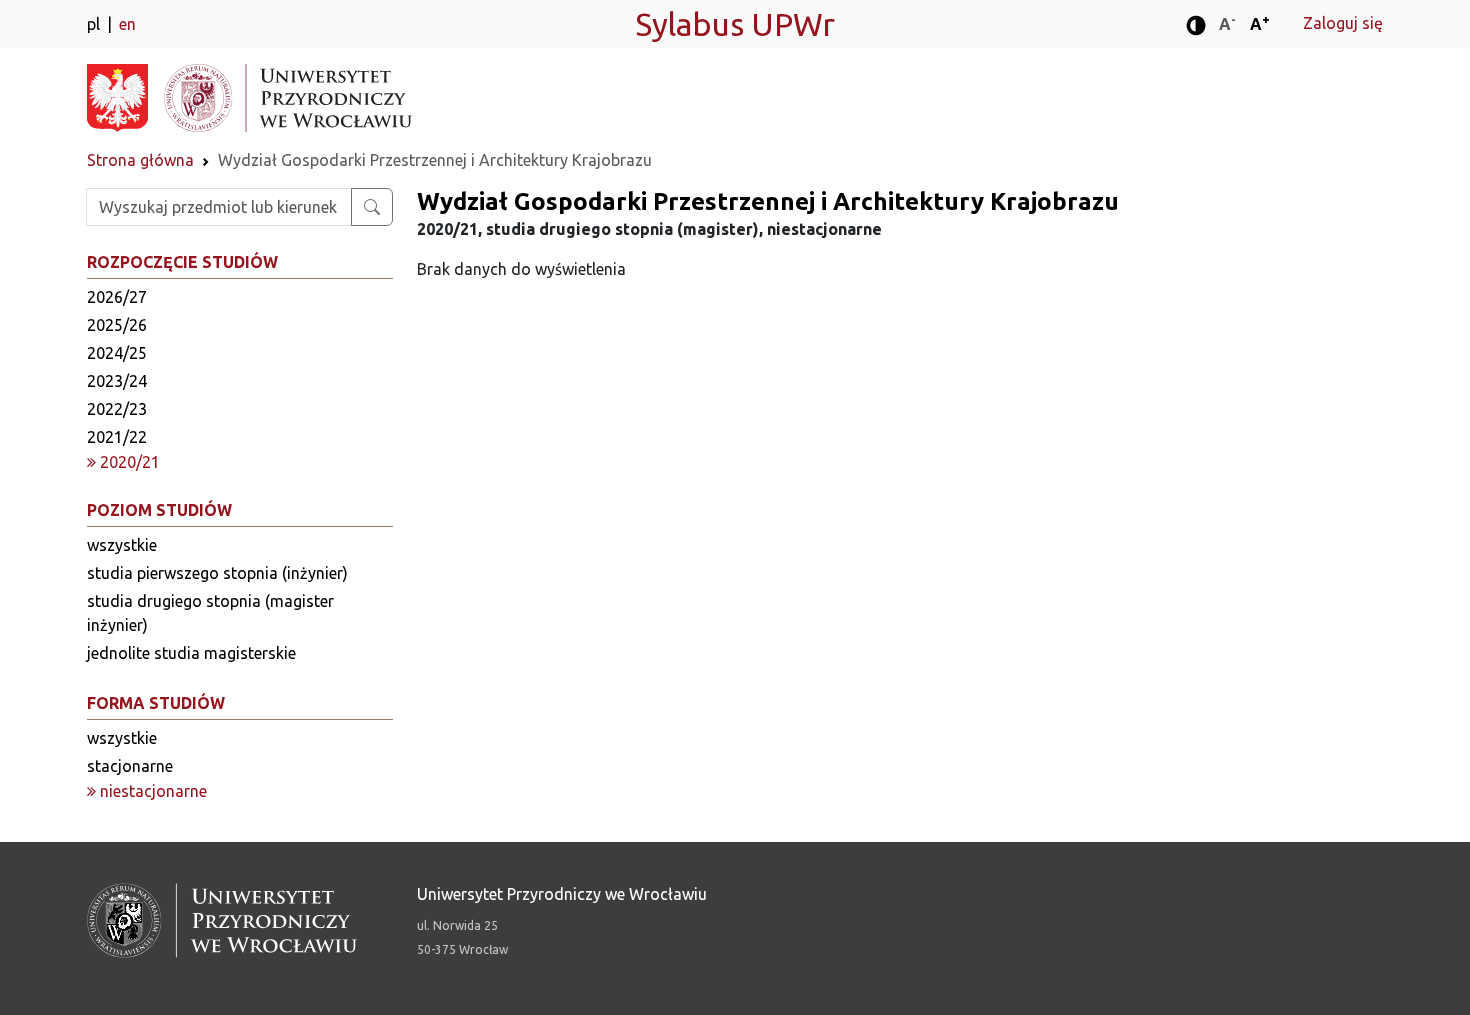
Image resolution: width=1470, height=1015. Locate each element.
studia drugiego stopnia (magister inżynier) (210, 613)
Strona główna (140, 160)
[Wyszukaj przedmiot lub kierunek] (372, 207)
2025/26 (117, 325)
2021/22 (117, 437)
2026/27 (117, 297)
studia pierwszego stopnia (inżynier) (217, 573)
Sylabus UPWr (735, 24)
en (127, 24)
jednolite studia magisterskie (191, 653)
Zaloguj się (1343, 23)
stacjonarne (130, 766)
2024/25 (117, 353)
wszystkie (122, 545)
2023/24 (117, 381)
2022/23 (117, 409)
